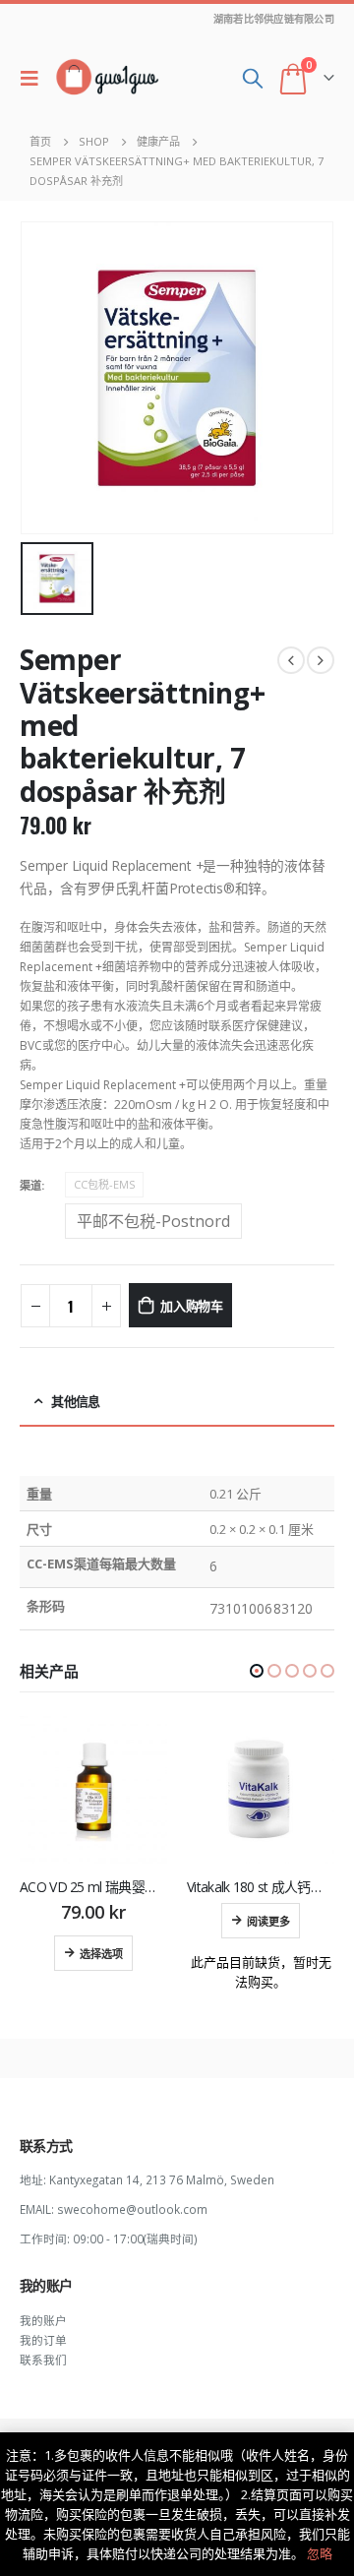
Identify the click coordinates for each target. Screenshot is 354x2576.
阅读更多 (268, 1921)
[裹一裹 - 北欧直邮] (107, 78)
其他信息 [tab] (75, 1401)
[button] (257, 1671)
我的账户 (43, 2320)
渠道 (30, 1185)
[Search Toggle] (253, 78)
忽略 (320, 2553)
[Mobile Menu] (34, 78)
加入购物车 (192, 1305)
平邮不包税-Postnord (153, 1221)
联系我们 (43, 2360)
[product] (93, 1790)
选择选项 (101, 1953)
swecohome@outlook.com (132, 2209)
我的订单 (43, 2340)
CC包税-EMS (104, 1184)
